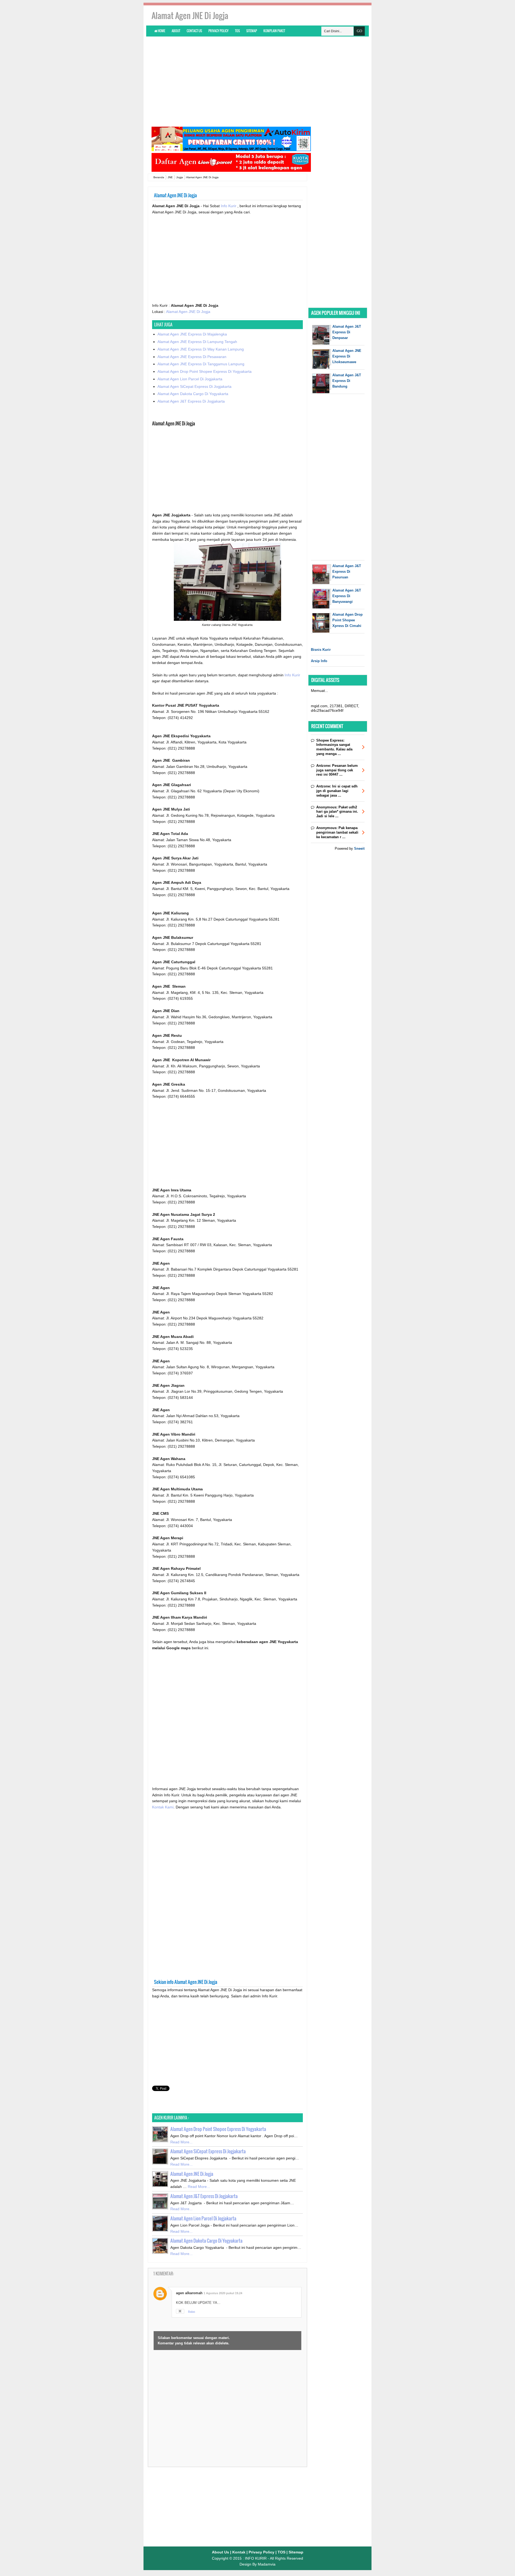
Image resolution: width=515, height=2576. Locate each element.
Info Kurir (229, 206)
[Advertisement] (257, 81)
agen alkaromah (189, 2293)
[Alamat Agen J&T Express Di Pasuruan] (322, 583)
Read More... (181, 2142)
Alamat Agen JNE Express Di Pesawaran (192, 357)
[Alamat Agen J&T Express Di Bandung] (322, 392)
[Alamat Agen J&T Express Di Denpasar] (322, 343)
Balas (192, 2312)
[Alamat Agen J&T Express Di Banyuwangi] (322, 607)
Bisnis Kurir (321, 650)
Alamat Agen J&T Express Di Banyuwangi (347, 596)
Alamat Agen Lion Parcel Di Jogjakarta (190, 379)
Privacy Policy (218, 31)
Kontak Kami (163, 1807)
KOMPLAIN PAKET (274, 31)
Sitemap (252, 31)
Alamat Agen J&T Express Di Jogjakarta (191, 401)
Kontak (239, 2552)
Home (161, 31)
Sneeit (359, 849)
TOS (237, 31)
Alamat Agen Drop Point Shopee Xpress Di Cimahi (347, 620)
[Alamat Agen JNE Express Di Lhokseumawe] (322, 368)
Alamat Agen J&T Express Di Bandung (347, 381)
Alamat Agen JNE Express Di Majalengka (192, 334)
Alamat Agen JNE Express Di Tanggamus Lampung (201, 364)
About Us (220, 2552)
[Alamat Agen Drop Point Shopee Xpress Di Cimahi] (322, 631)
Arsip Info (319, 661)
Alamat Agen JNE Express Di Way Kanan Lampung (201, 349)
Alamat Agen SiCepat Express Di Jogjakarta (194, 386)
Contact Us (194, 31)
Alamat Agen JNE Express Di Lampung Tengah (197, 342)
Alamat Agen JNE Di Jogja (188, 312)
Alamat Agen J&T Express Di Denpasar (347, 332)
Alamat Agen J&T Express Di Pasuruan (347, 572)
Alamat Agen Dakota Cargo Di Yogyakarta (193, 394)
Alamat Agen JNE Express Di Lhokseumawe (347, 356)
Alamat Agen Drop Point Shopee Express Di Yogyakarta (205, 371)
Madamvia (267, 2564)
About (176, 31)
